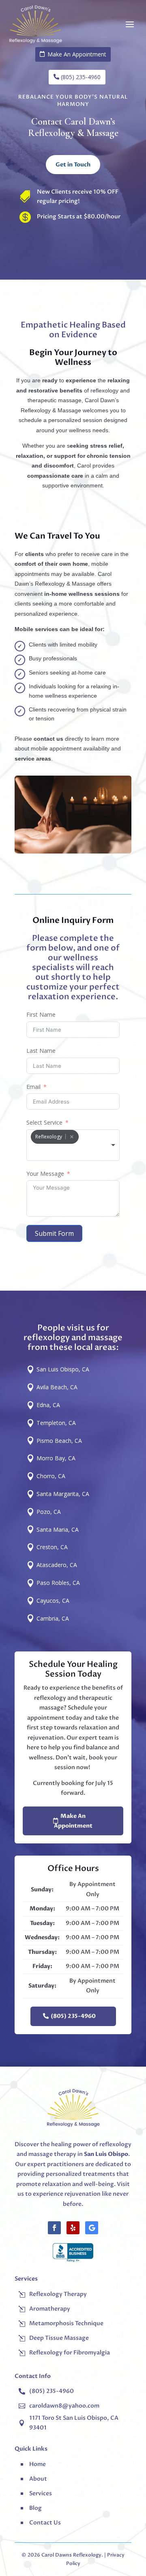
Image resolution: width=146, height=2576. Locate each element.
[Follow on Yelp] (73, 2228)
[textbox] (73, 1153)
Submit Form (54, 1233)
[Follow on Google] (92, 2228)
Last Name (41, 1051)
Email (33, 1087)
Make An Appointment (73, 1821)
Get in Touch (73, 165)
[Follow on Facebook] (54, 2228)
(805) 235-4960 (73, 2016)
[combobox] (73, 1145)
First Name (41, 1014)
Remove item (72, 1137)
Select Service (44, 1122)
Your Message (45, 1174)
